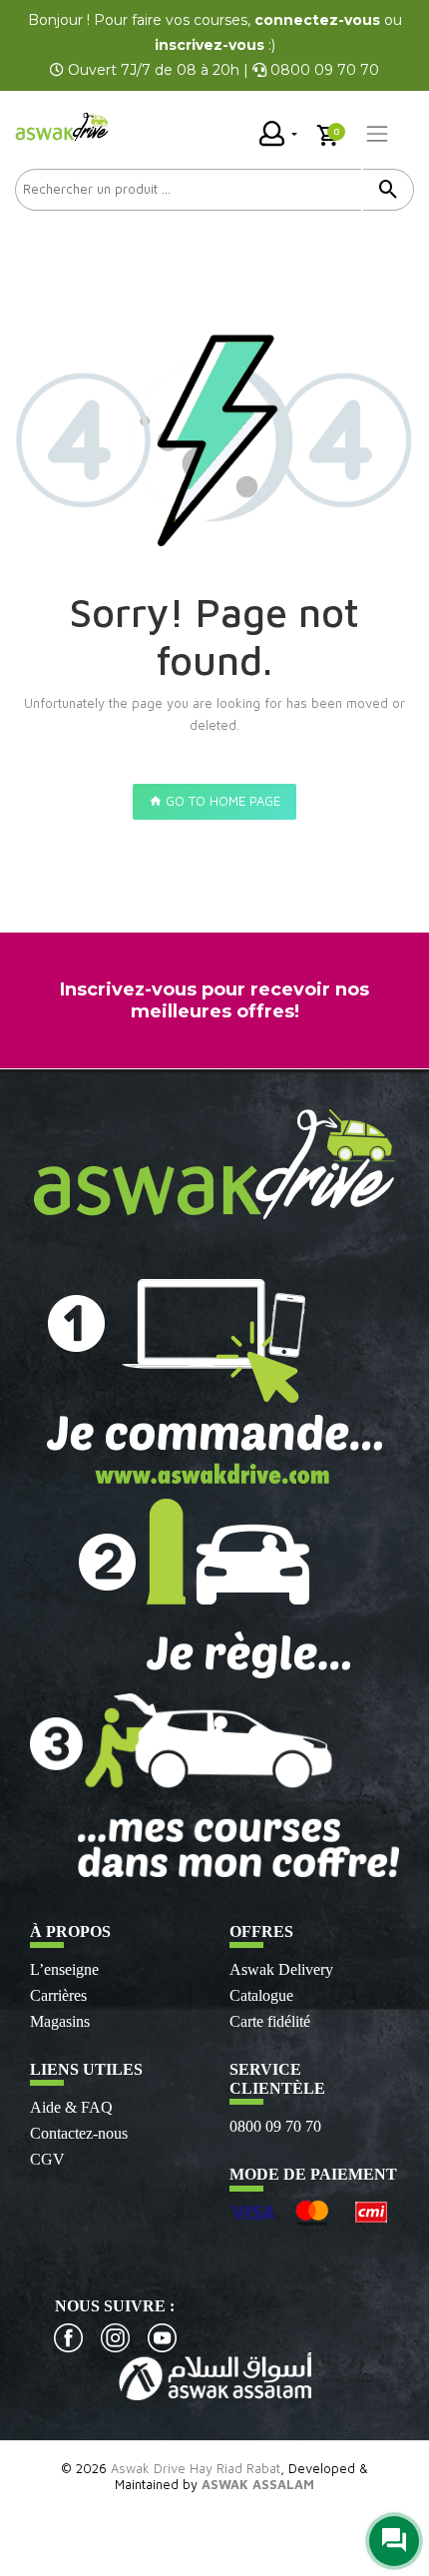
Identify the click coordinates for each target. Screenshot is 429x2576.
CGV (47, 2159)
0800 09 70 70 (275, 2126)
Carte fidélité (270, 2021)
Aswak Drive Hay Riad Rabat (196, 2468)
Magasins (60, 2021)
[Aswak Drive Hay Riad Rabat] (63, 127)
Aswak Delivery (281, 1969)
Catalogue (261, 1995)
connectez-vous (317, 20)
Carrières (58, 1995)
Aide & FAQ (71, 2107)
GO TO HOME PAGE (221, 801)
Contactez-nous (79, 2133)
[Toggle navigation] (377, 134)
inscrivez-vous (210, 45)
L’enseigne (64, 1969)
